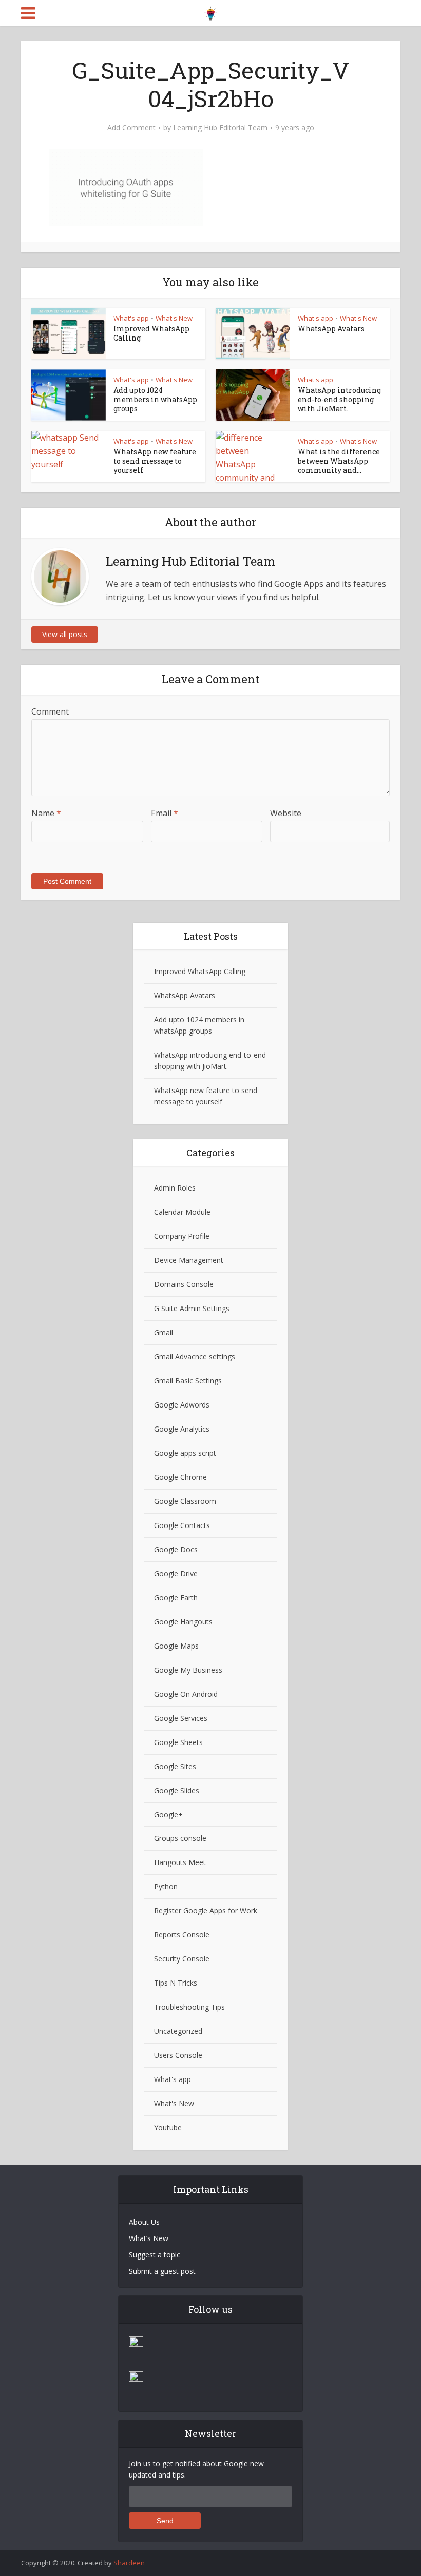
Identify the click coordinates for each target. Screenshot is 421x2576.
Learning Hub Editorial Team (220, 128)
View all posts (65, 634)
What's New (174, 318)
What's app (131, 318)
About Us (144, 2222)
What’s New (149, 2238)
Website (286, 813)
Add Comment (131, 128)
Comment (50, 711)
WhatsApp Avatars (331, 329)
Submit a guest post (162, 2271)
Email (165, 813)
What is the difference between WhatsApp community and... (339, 461)
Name (46, 813)
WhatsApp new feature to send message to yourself (155, 461)
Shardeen (129, 2563)
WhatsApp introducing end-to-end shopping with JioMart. (339, 399)
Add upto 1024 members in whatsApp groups (155, 399)
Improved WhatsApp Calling (151, 333)
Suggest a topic (155, 2255)
